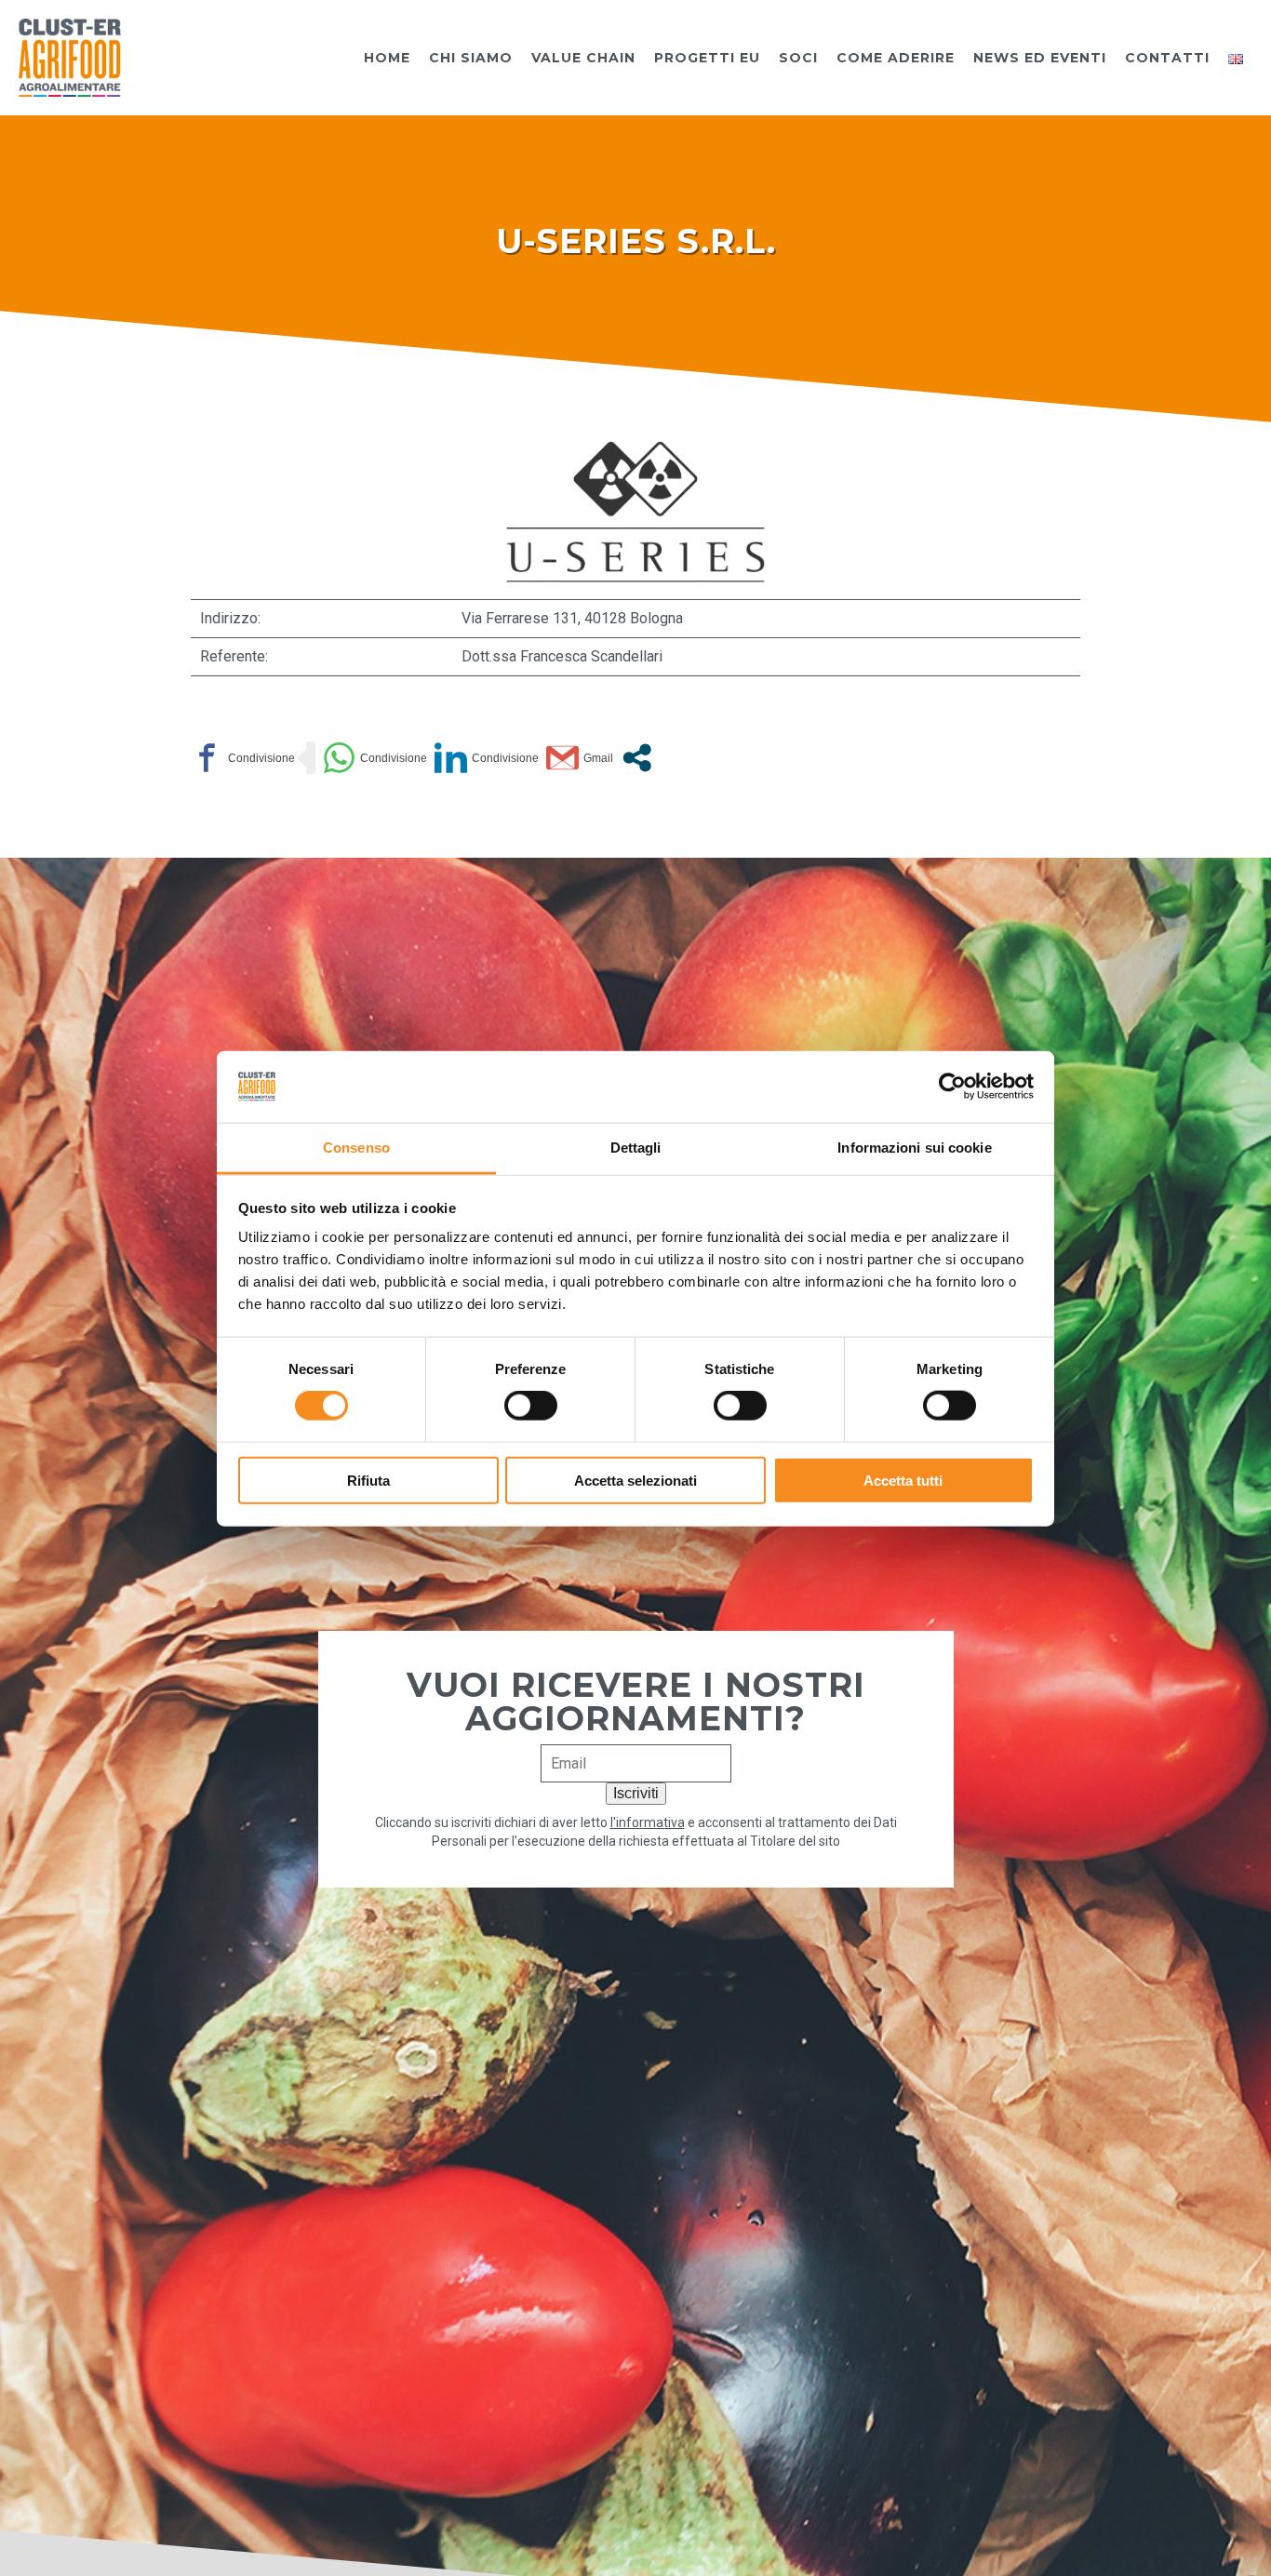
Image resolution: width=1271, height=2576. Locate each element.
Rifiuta (368, 1480)
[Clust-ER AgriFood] (70, 56)
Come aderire (896, 58)
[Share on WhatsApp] (375, 758)
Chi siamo (471, 58)
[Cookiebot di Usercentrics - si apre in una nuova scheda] (952, 1087)
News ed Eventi (1040, 58)
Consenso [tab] (356, 1147)
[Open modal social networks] (637, 758)
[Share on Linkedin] (487, 758)
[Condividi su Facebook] (243, 758)
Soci (798, 58)
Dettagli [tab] (636, 1147)
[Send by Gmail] (580, 758)
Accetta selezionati (635, 1480)
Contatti (1167, 58)
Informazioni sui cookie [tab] (914, 1147)
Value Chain (583, 58)
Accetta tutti (903, 1480)
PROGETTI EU (707, 58)
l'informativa (648, 1822)
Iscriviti (636, 1793)
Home (387, 58)
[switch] (531, 1406)
